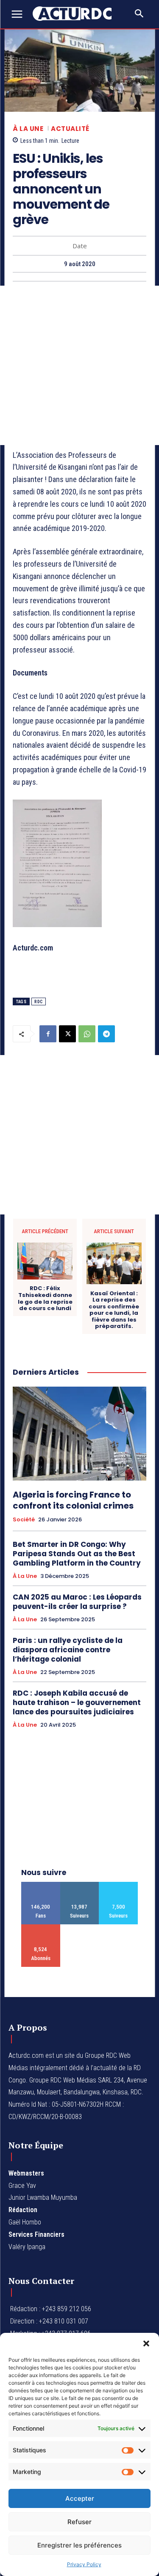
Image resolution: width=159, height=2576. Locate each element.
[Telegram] (106, 1034)
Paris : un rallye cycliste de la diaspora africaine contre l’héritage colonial (68, 1650)
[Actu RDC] (76, 14)
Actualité (70, 129)
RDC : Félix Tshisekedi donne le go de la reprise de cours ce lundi (45, 1298)
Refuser (79, 2522)
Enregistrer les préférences (79, 2545)
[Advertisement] (79, 365)
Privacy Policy (84, 2564)
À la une (28, 129)
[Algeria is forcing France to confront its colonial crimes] (79, 1434)
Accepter (80, 2498)
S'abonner (41, 1928)
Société (24, 1520)
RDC (39, 1002)
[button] (146, 2343)
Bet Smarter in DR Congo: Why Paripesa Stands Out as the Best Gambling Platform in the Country (77, 1554)
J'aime (41, 1885)
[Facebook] (48, 1034)
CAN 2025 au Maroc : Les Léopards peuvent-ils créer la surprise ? (77, 1602)
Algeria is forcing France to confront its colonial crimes (73, 1500)
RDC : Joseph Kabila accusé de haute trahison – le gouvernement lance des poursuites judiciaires (77, 1702)
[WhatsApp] (87, 1034)
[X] (67, 1034)
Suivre (79, 1885)
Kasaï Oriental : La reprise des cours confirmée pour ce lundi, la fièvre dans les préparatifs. (114, 1310)
